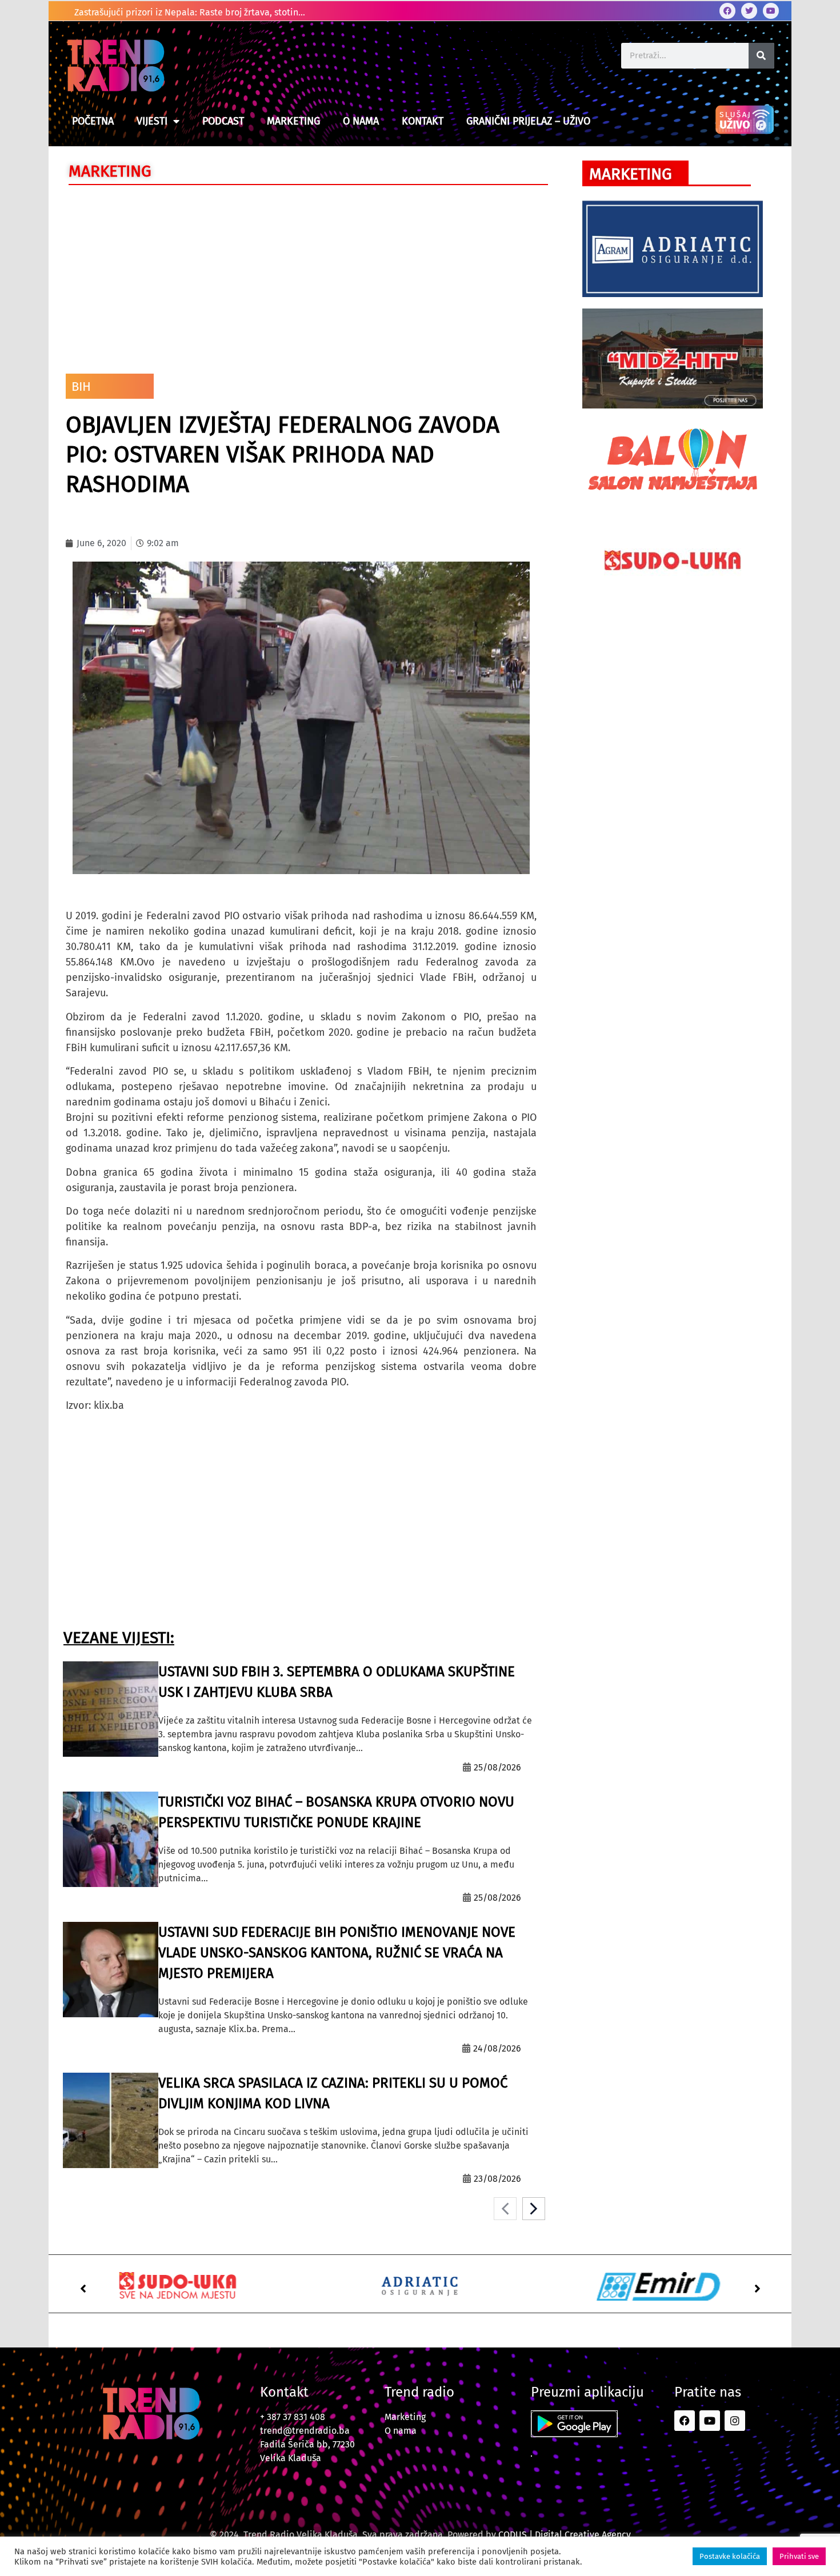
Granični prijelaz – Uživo (528, 121)
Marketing (293, 121)
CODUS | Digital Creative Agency (565, 2535)
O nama (361, 121)
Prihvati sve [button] (799, 2556)
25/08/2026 (497, 1767)
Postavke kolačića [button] (730, 2556)
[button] (83, 2289)
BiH (81, 386)
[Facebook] (727, 11)
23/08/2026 (497, 2179)
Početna (93, 121)
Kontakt (423, 121)
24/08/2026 (497, 2048)
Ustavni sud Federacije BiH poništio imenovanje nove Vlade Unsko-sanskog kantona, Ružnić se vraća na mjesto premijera (337, 1953)
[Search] (761, 56)
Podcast (223, 121)
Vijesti (152, 121)
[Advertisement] (301, 277)
